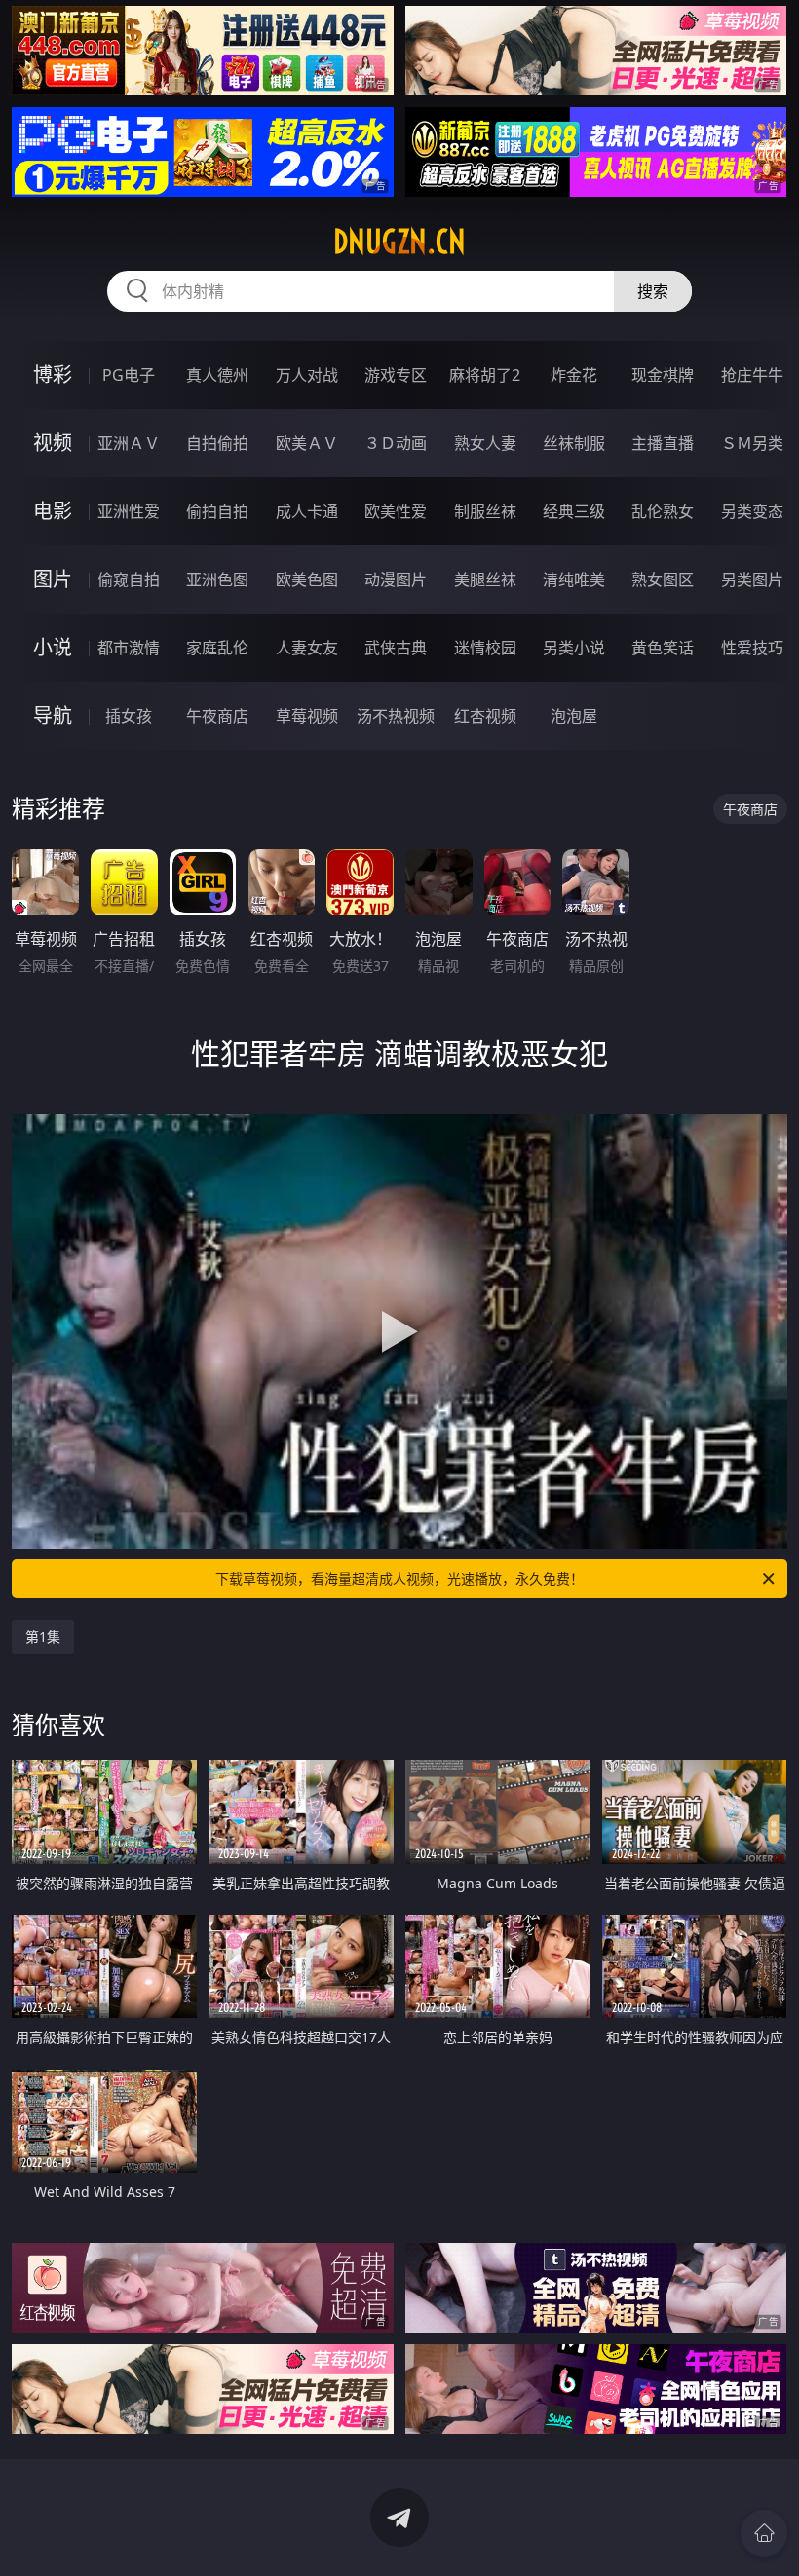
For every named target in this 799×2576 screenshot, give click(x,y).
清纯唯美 (574, 579)
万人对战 (307, 375)
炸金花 (574, 375)
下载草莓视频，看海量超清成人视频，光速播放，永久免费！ (399, 1578)
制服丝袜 (485, 511)
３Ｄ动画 (396, 443)
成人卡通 (307, 511)
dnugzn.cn (399, 242)
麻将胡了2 (485, 375)
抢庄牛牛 (752, 375)
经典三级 (574, 511)
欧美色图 (307, 579)
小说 (53, 647)
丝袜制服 (574, 443)
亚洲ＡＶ (129, 443)
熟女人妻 (485, 443)
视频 (53, 443)
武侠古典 (396, 648)
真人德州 (217, 375)
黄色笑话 (663, 648)
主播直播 (663, 443)
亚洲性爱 (129, 511)
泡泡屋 (574, 716)
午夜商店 (217, 716)
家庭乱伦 (217, 648)
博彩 (53, 374)
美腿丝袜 (485, 579)
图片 (53, 579)
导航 (53, 715)
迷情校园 (485, 648)
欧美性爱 (396, 511)
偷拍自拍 (217, 511)
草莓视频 (307, 716)
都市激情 (129, 648)
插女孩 (129, 716)
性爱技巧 (752, 648)
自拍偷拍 (217, 443)
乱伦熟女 (663, 511)
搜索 (653, 291)
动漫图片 (396, 579)
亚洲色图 (217, 579)
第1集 (43, 1637)
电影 (53, 511)
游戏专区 (396, 375)
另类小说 (574, 648)
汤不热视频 (396, 716)
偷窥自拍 (129, 579)
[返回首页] (764, 2533)
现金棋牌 (663, 375)
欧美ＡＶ (307, 443)
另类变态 (752, 511)
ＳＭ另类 (752, 443)
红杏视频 (485, 716)
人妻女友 (307, 648)
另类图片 (752, 579)
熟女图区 (663, 579)
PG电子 (129, 375)
